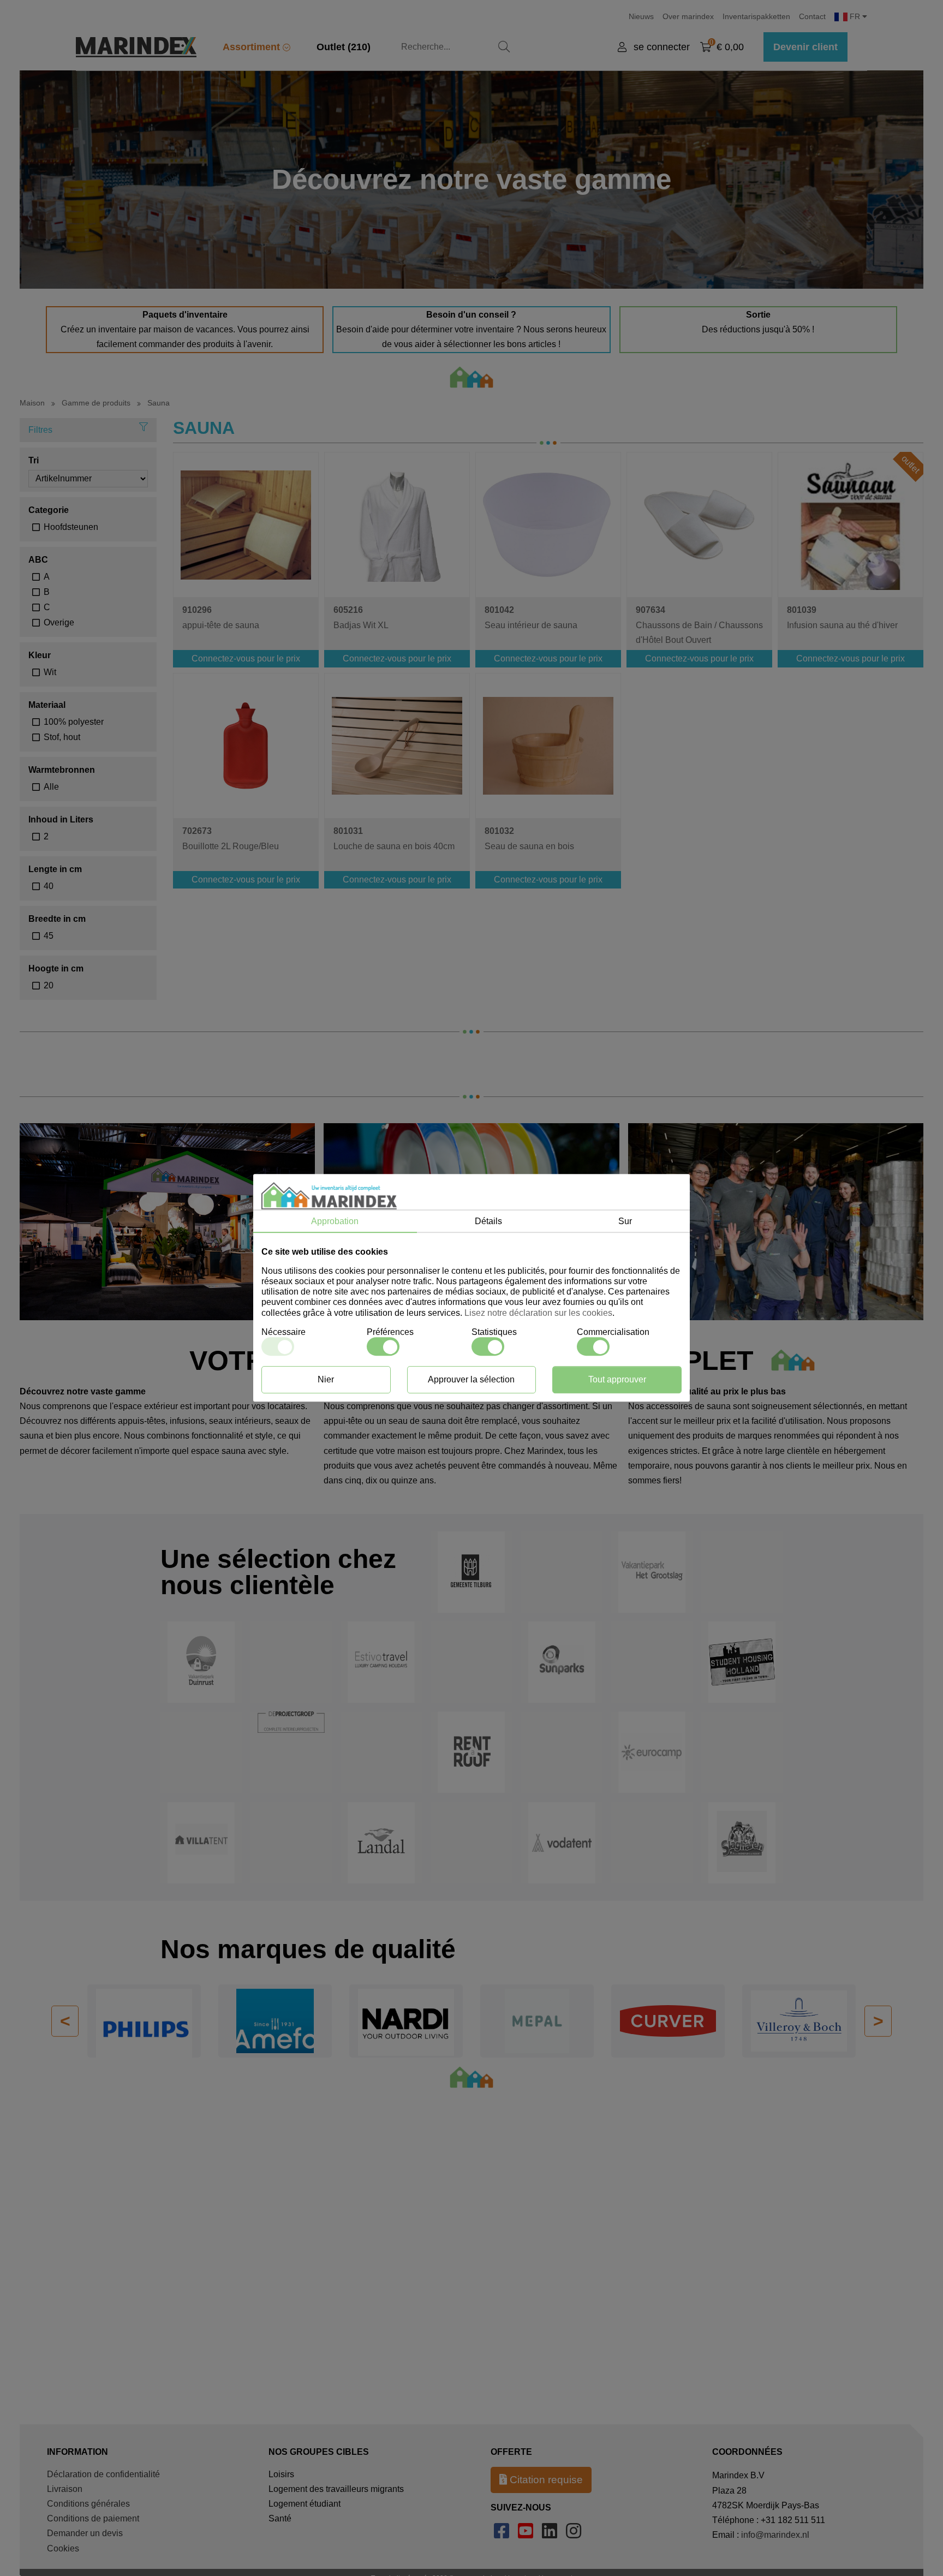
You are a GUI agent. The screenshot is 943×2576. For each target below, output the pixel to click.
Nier (326, 1380)
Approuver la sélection (471, 1380)
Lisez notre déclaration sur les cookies (538, 1313)
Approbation (335, 1221)
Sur (625, 1221)
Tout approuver (617, 1380)
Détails (488, 1221)
